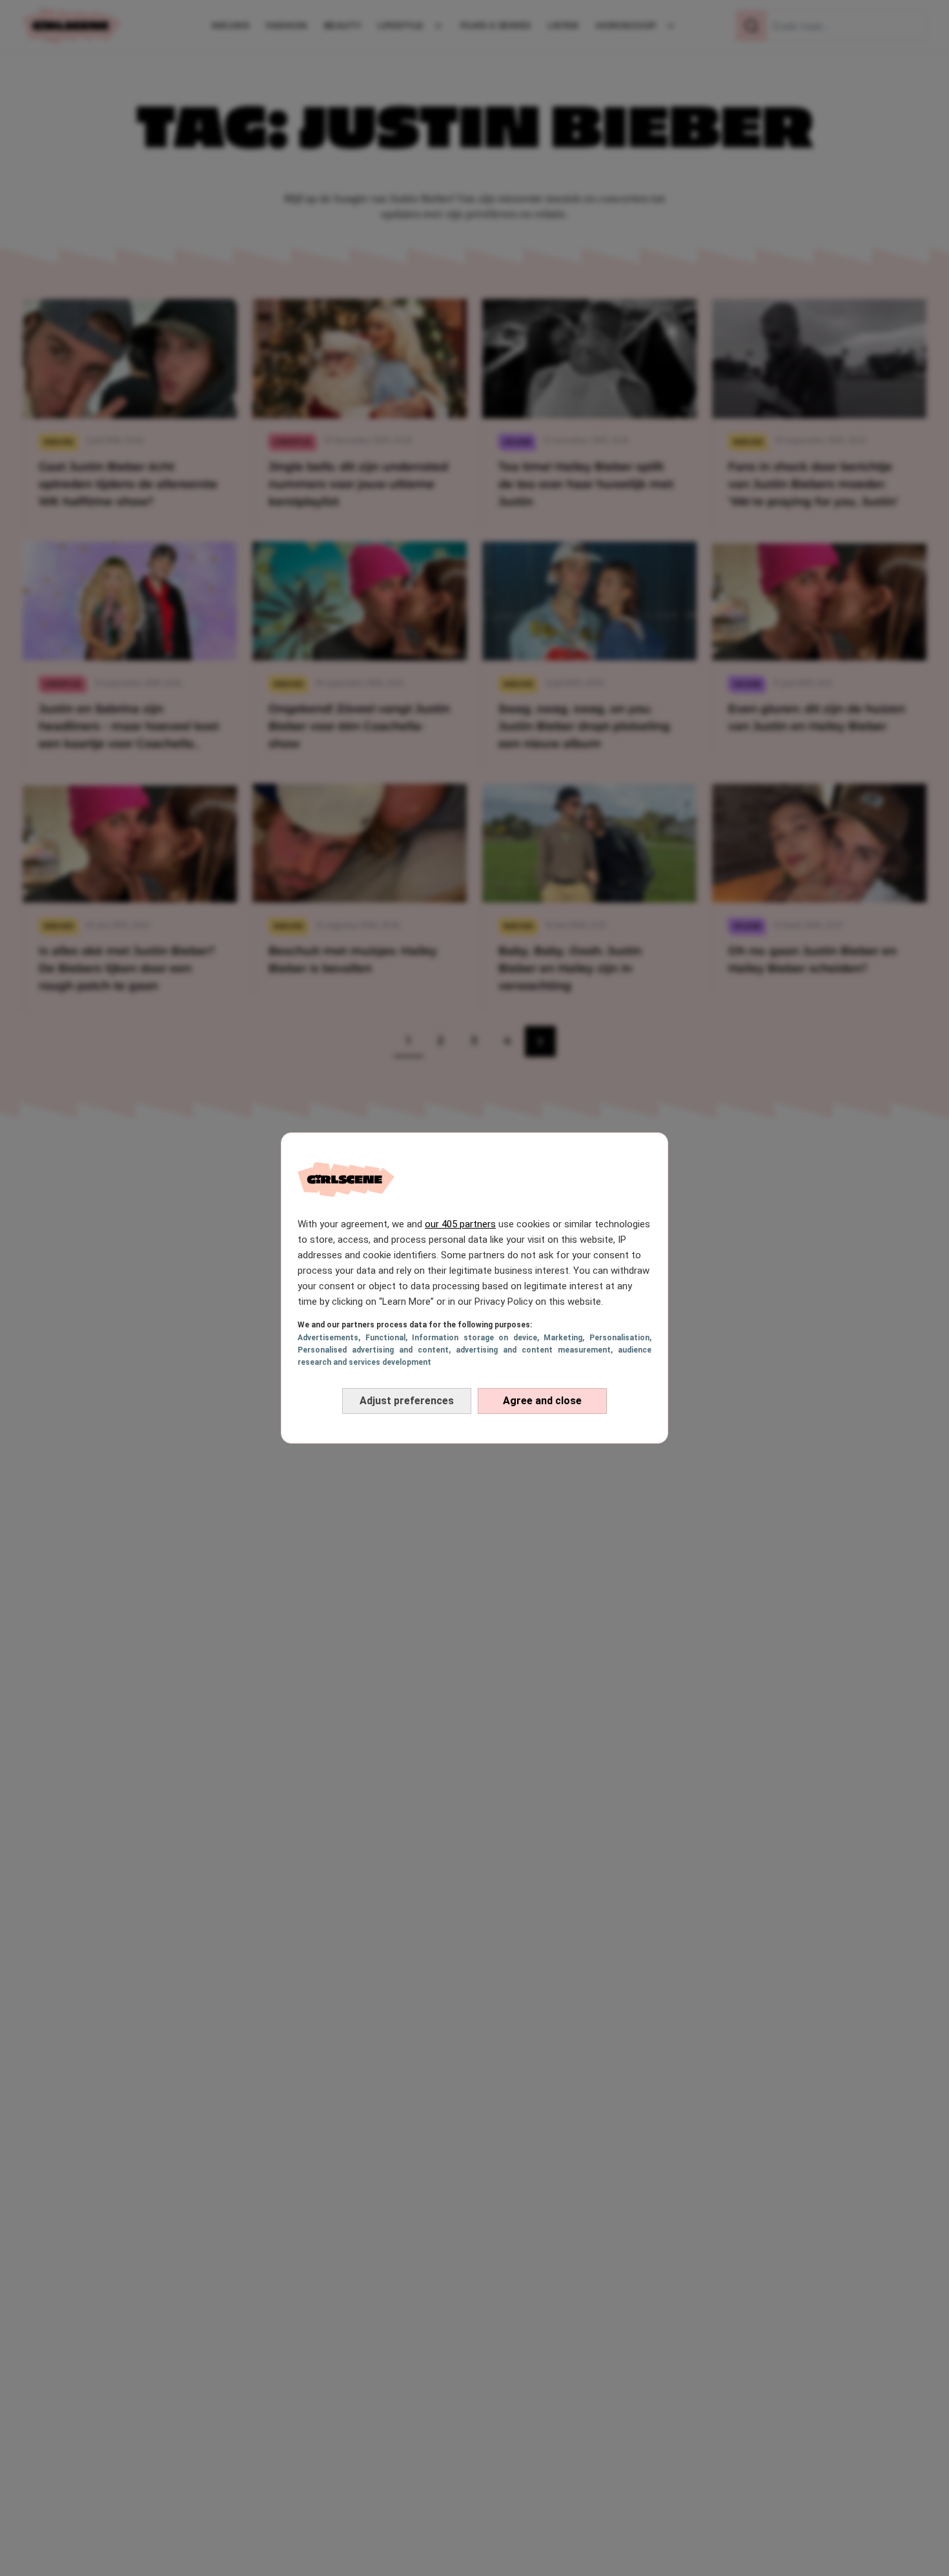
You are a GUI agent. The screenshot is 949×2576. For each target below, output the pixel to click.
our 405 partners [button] (460, 1224)
